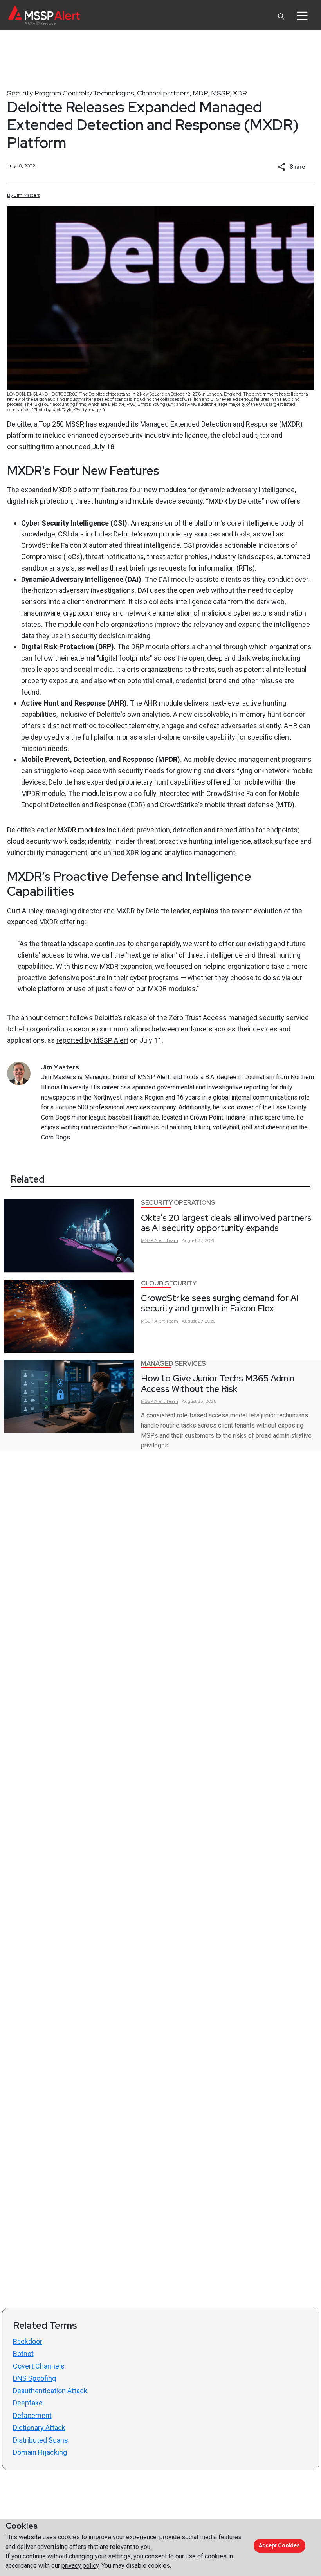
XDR (240, 93)
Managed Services (173, 1364)
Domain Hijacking (40, 2452)
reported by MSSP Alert (92, 1040)
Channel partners (163, 93)
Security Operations (178, 1203)
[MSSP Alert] (44, 15)
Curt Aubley (25, 911)
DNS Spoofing (34, 2378)
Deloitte (19, 424)
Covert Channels (39, 2366)
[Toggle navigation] (302, 16)
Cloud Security (169, 1283)
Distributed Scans (41, 2440)
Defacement (32, 2415)
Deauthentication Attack (50, 2391)
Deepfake (28, 2403)
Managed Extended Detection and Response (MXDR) (221, 424)
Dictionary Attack (39, 2427)
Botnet (23, 2354)
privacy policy (80, 2566)
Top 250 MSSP (61, 424)
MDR (200, 93)
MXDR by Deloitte (143, 911)
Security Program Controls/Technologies (71, 93)
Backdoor (28, 2341)
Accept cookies (279, 2545)
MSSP (221, 93)
